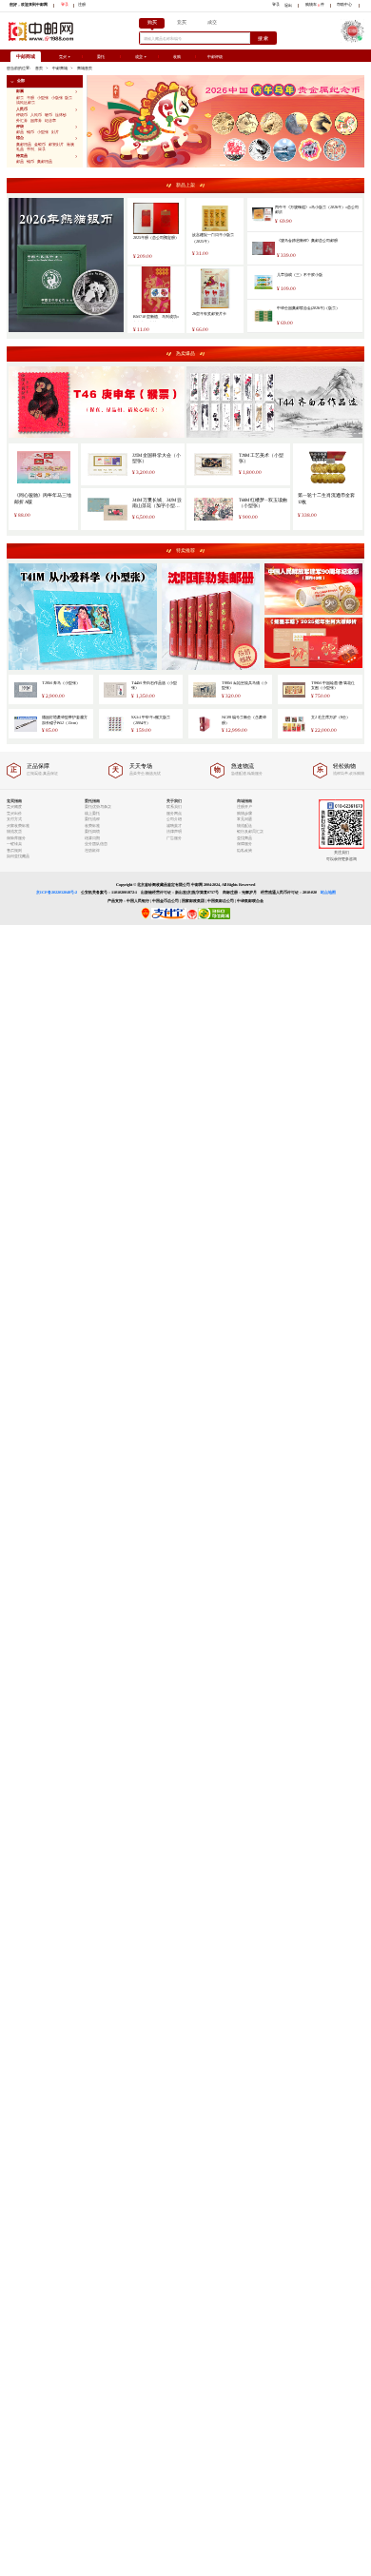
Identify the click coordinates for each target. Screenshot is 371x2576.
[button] (45, 81)
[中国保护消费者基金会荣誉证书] (193, 918)
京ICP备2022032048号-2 (57, 892)
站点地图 (328, 892)
